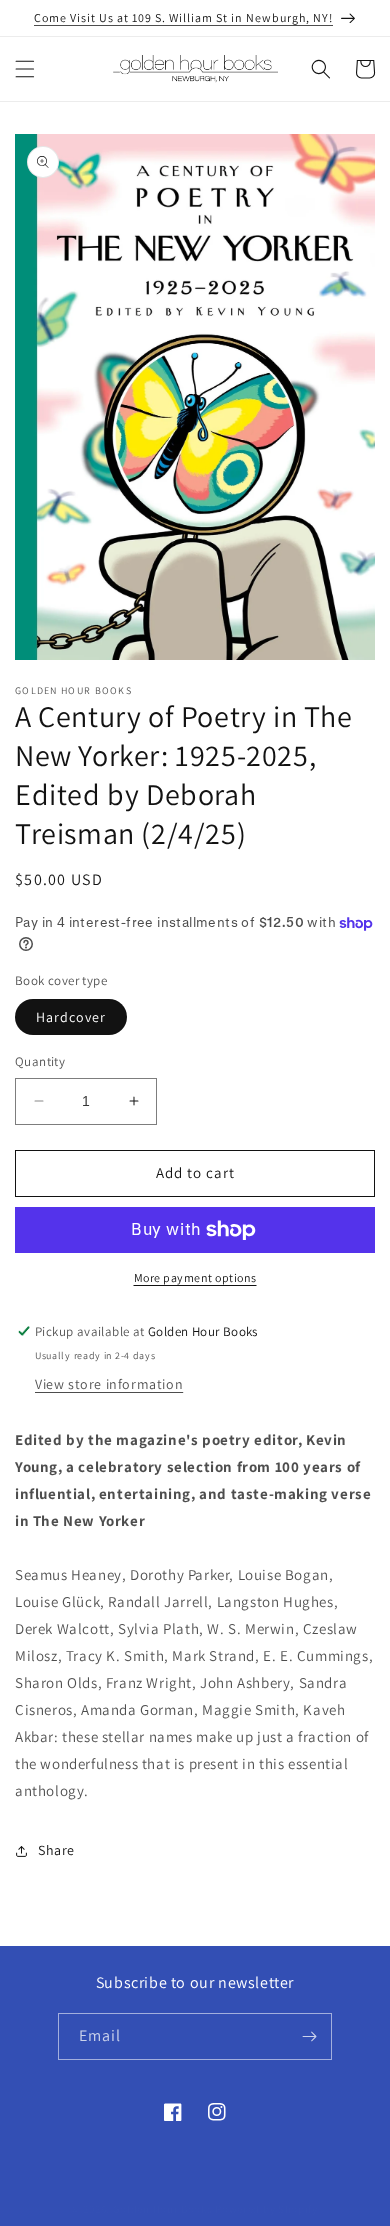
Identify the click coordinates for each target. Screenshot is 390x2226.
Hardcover (71, 1017)
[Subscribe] (309, 2036)
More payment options (195, 1277)
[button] (25, 69)
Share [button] (56, 1850)
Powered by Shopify (266, 2209)
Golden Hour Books (163, 2209)
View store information (109, 1384)
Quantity (40, 1061)
